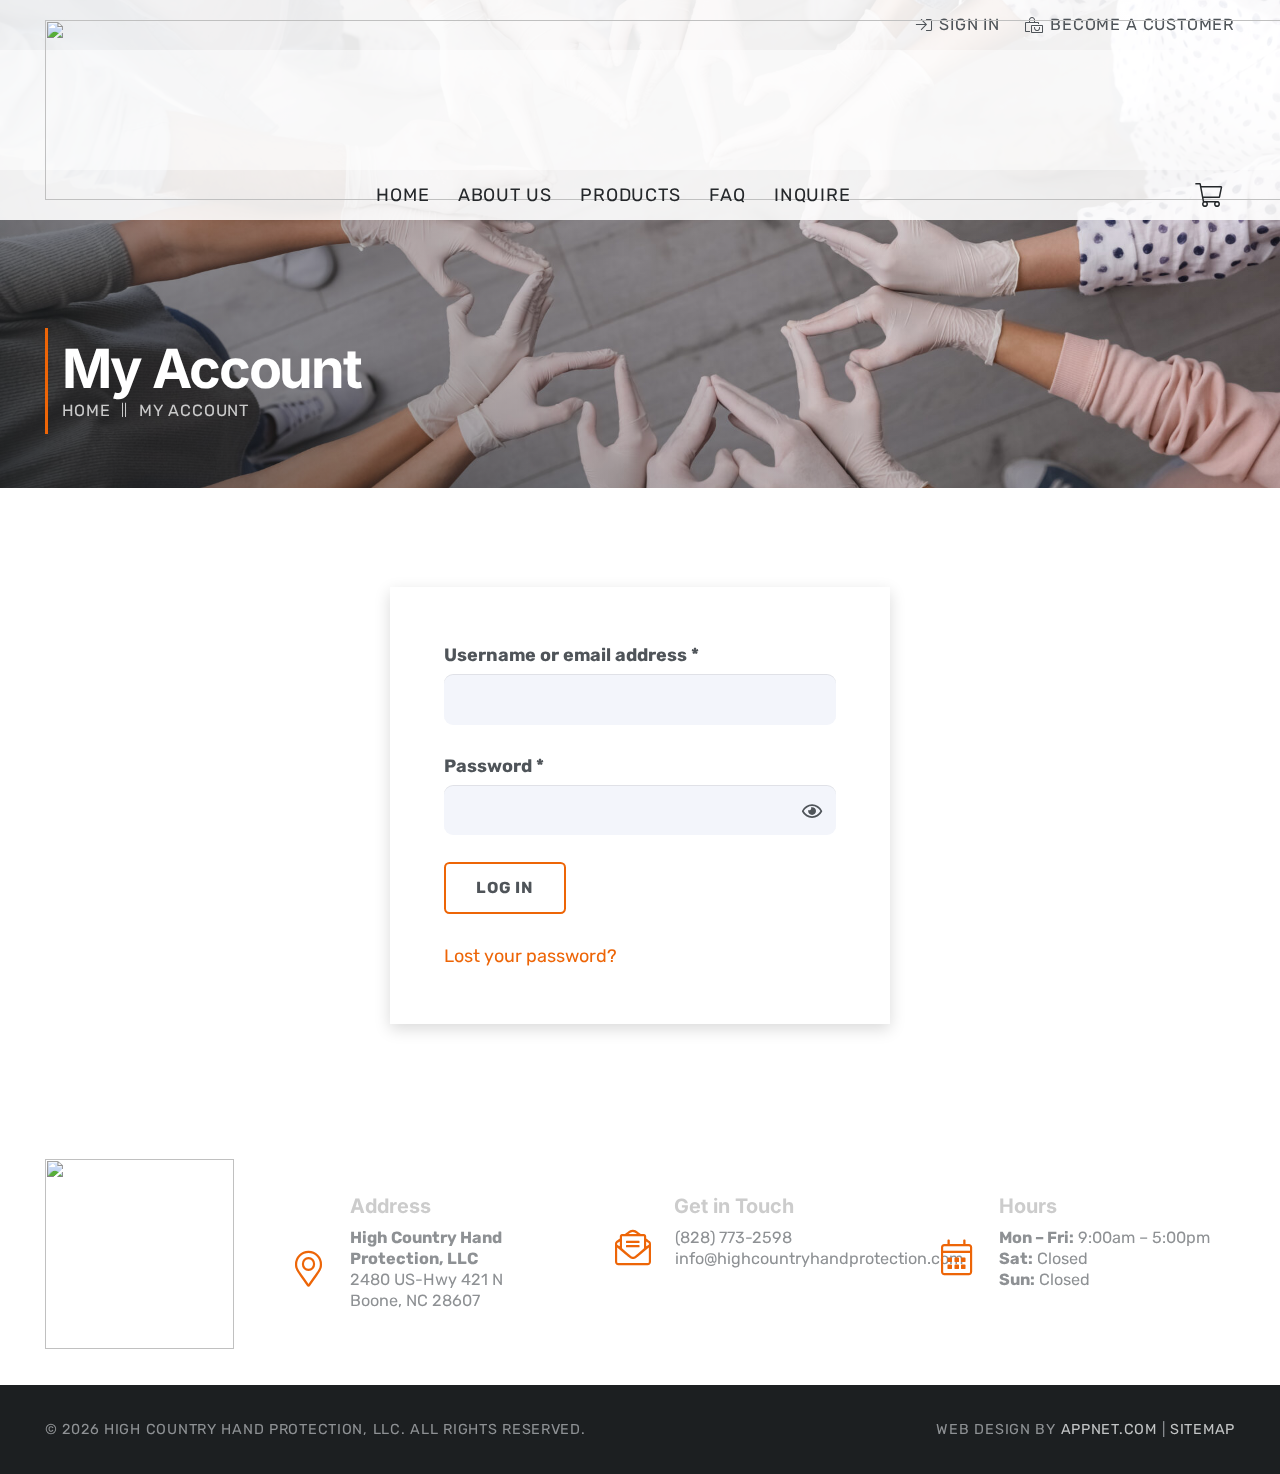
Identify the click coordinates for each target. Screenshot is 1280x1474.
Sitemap (1202, 1429)
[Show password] (812, 810)
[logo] (139, 1253)
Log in (505, 887)
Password (534, 765)
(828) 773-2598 (733, 1237)
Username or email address (611, 654)
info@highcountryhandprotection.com (819, 1258)
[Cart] (1208, 195)
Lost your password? (530, 956)
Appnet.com (1109, 1429)
